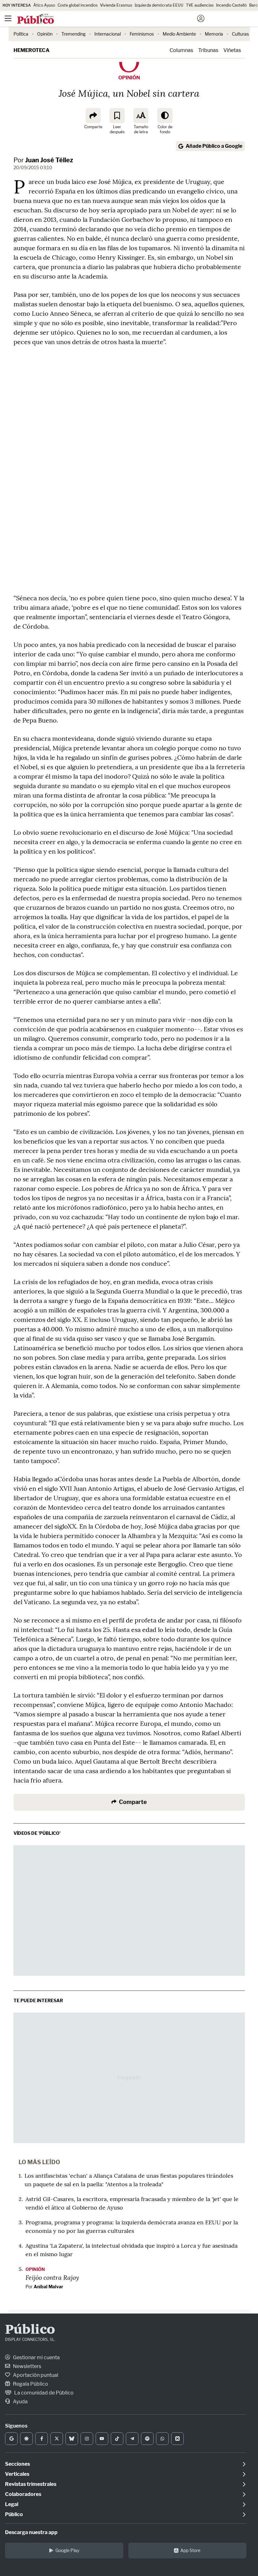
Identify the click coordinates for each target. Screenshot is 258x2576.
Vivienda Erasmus (116, 5)
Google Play (67, 2550)
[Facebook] (42, 2439)
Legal (12, 2504)
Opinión (45, 34)
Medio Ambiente (179, 34)
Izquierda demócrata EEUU (159, 5)
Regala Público (30, 2384)
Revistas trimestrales (31, 2484)
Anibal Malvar (48, 2287)
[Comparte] (93, 116)
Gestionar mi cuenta (36, 2357)
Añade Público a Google (214, 146)
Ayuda (20, 2402)
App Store (190, 2550)
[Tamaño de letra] (141, 116)
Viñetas (232, 50)
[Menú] (8, 19)
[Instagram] (87, 2439)
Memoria (214, 34)
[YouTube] (102, 2439)
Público (30, 2330)
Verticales (17, 2474)
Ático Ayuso (44, 5)
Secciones (17, 2464)
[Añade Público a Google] (11, 2439)
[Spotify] (147, 2439)
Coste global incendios (78, 5)
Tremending (73, 34)
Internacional (108, 34)
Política (21, 34)
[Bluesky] (72, 2439)
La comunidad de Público (43, 2393)
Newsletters (27, 2366)
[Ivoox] (177, 2439)
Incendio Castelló (231, 5)
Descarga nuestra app (31, 2532)
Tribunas (208, 50)
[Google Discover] (26, 2439)
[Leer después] (117, 116)
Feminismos (142, 34)
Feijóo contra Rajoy (52, 2277)
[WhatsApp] (162, 2439)
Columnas (181, 50)
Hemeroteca (31, 50)
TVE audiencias (200, 5)
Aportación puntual (35, 2375)
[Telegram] (132, 2439)
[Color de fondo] (165, 116)
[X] (57, 2439)
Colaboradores (23, 2494)
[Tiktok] (117, 2439)
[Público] (118, 19)
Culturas (240, 34)
